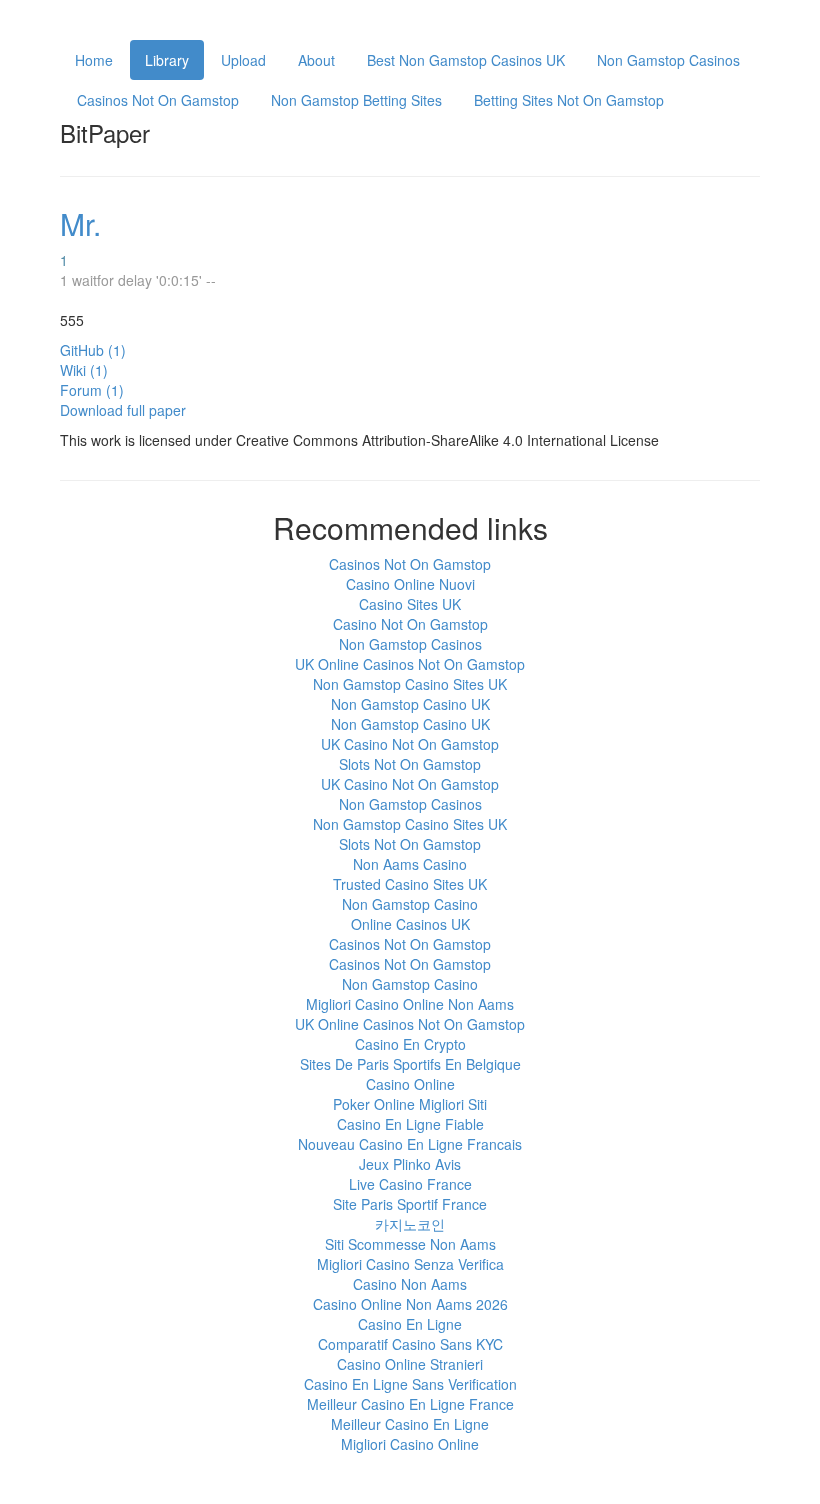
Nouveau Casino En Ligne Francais (410, 1144)
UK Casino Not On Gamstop (410, 744)
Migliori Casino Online (410, 1444)
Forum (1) (92, 390)
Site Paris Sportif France (410, 1204)
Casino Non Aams (410, 1284)
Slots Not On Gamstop (410, 764)
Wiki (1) (84, 370)
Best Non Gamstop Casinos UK (466, 60)
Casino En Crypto (410, 1044)
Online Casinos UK (410, 924)
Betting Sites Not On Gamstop (569, 100)
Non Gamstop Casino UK (410, 704)
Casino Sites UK (410, 604)
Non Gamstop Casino (410, 904)
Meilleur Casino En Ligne (410, 1424)
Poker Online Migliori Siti (410, 1104)
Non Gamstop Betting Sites (356, 100)
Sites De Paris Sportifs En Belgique (410, 1064)
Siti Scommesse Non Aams (410, 1244)
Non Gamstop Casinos (668, 60)
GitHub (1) (93, 350)
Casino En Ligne (410, 1324)
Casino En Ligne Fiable (410, 1124)
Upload (243, 60)
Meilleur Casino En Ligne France (410, 1404)
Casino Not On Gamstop (410, 624)
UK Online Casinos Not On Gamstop (410, 664)
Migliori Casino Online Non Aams (410, 1004)
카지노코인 (410, 1224)
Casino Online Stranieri (410, 1364)
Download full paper (123, 410)
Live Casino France (410, 1184)
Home (94, 60)
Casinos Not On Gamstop (158, 100)
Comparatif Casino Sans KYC (410, 1344)
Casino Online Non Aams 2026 (410, 1304)
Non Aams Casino (410, 864)
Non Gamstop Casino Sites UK (410, 684)
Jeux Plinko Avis (410, 1164)
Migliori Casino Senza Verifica (410, 1264)
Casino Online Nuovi (410, 584)
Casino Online (410, 1084)
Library (167, 60)
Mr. (80, 223)
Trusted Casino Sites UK (410, 884)
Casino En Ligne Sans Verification (410, 1384)
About (316, 60)
